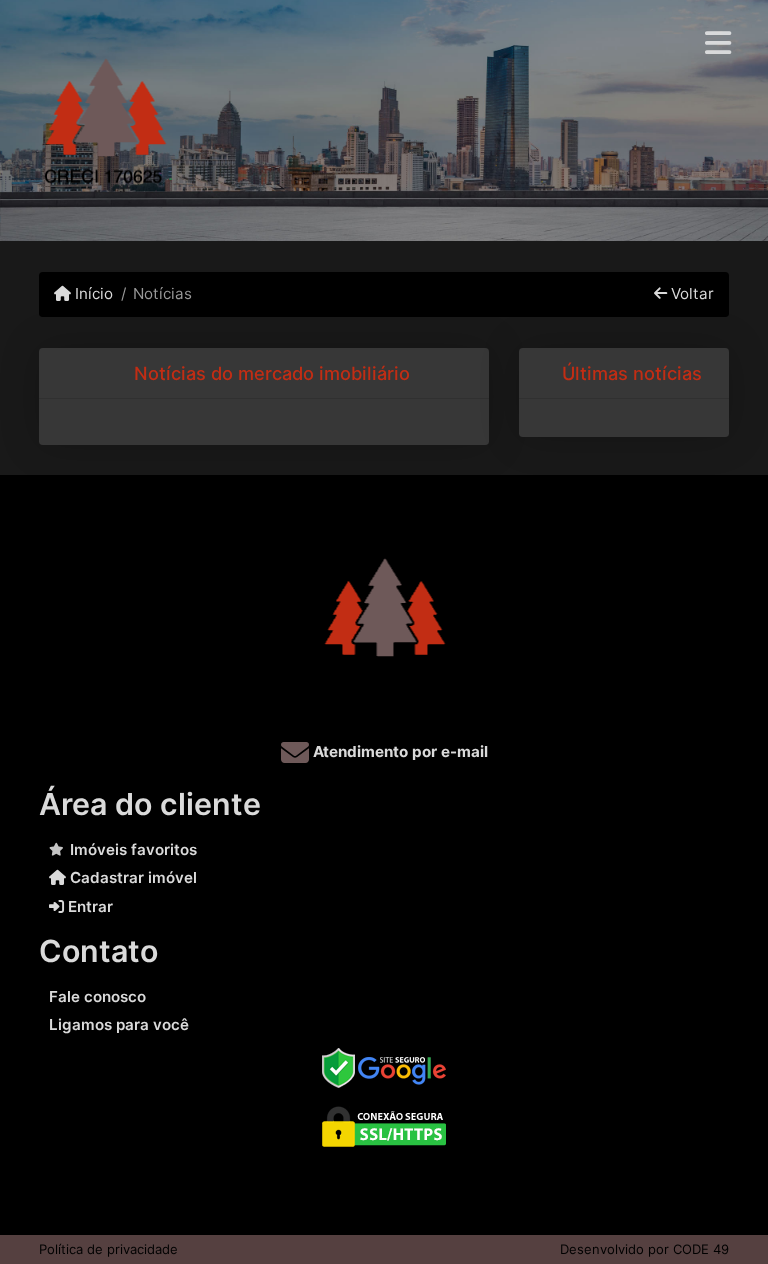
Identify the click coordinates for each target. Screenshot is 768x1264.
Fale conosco (97, 996)
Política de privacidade (108, 1249)
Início (92, 293)
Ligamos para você (119, 1024)
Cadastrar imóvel (131, 877)
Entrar (88, 906)
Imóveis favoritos (133, 849)
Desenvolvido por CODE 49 (644, 1249)
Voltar (690, 293)
